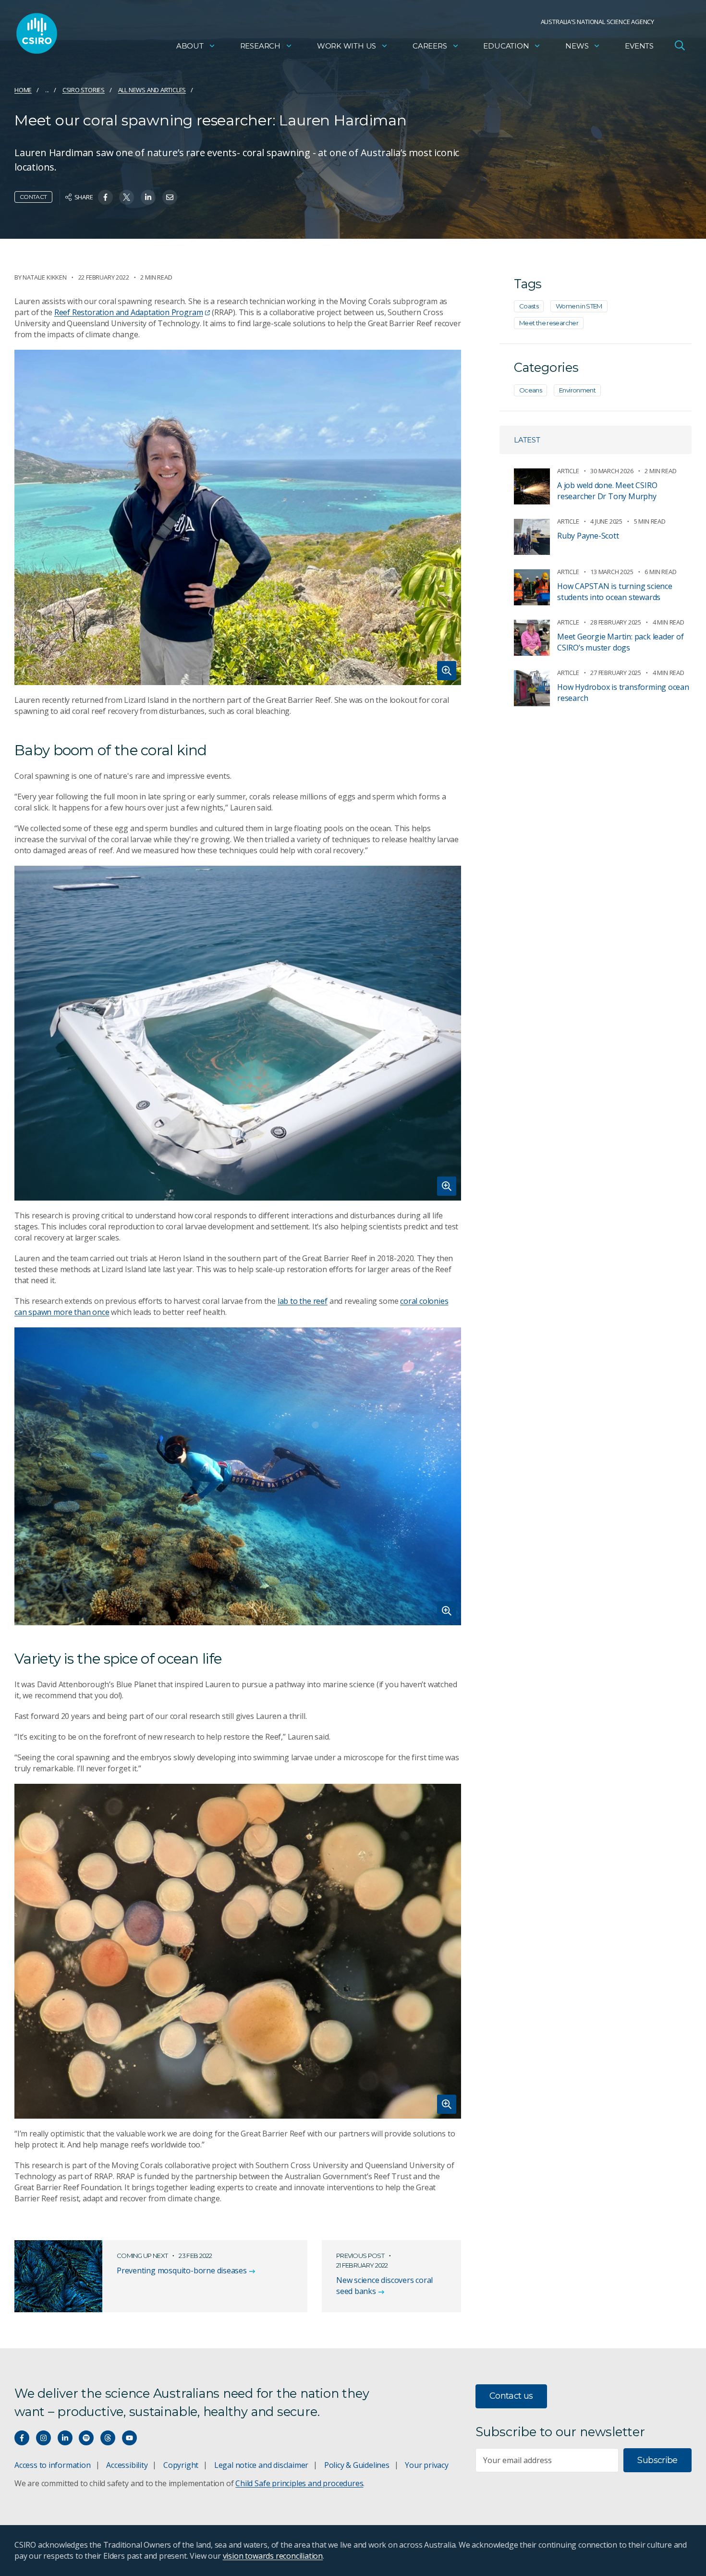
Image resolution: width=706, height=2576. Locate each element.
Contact (33, 197)
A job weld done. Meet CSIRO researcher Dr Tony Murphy (607, 491)
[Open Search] (680, 45)
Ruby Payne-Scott (588, 536)
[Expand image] (238, 517)
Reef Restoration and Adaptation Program (129, 312)
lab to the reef (303, 1301)
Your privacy (426, 2465)
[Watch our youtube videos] (129, 2438)
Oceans (530, 390)
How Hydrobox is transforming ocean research (623, 693)
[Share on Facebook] (105, 197)
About (190, 46)
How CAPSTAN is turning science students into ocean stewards (615, 592)
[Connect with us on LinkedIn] (65, 2438)
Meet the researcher (549, 323)
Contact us (511, 2396)
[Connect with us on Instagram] (43, 2438)
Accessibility (127, 2465)
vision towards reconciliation (273, 2556)
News (577, 46)
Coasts (529, 306)
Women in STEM (579, 306)
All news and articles (152, 90)
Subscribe (657, 2460)
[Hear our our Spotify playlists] (86, 2438)
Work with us (347, 46)
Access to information (53, 2465)
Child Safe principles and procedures (299, 2483)
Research (260, 46)
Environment (577, 390)
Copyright (181, 2465)
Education (506, 46)
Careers (430, 46)
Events (639, 46)
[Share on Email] (170, 197)
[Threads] (108, 2438)
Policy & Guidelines (357, 2465)
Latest (527, 440)
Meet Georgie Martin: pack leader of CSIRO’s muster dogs (621, 642)
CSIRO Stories (84, 90)
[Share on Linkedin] (148, 197)
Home (23, 90)
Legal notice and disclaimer (261, 2465)
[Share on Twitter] (127, 197)
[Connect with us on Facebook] (22, 2438)
